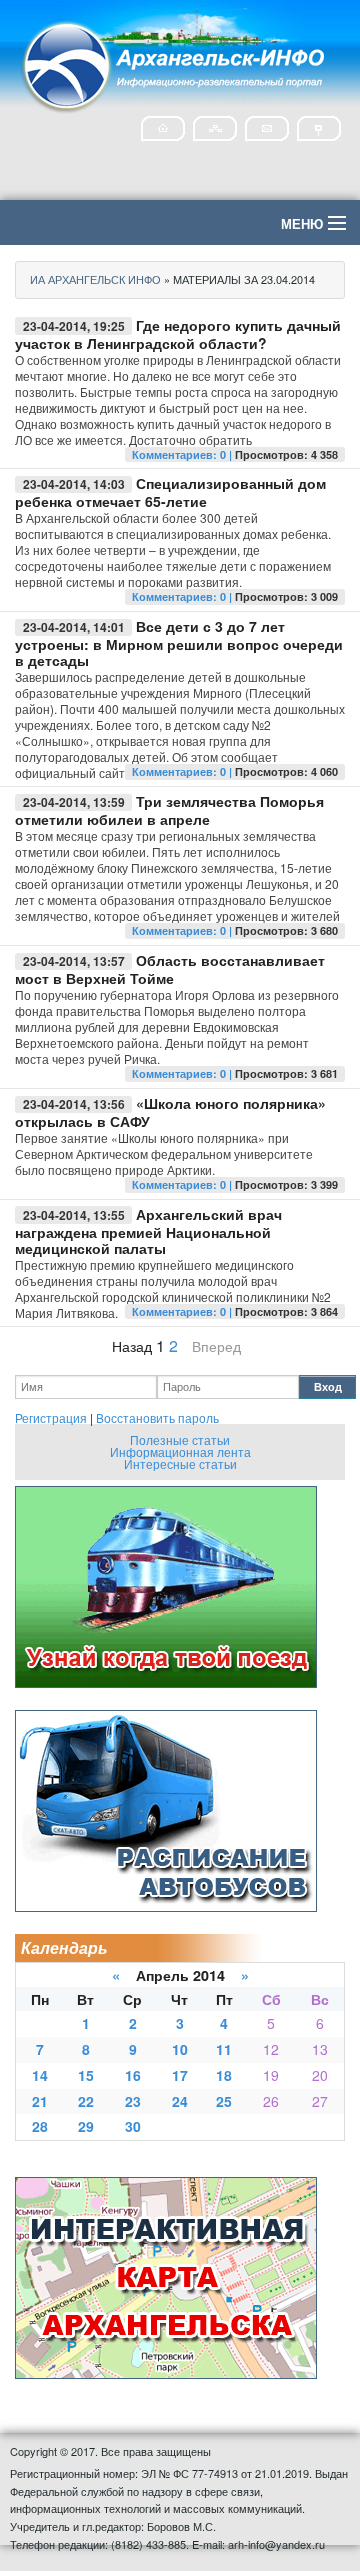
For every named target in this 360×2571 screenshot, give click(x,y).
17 (180, 2075)
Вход (328, 1386)
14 (40, 2075)
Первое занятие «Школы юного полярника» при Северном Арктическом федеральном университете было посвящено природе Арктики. (164, 1153)
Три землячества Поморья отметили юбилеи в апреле (169, 810)
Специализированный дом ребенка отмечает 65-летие (170, 492)
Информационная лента (180, 1451)
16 (133, 2075)
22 (86, 2101)
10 (180, 2049)
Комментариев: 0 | (183, 454)
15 (86, 2075)
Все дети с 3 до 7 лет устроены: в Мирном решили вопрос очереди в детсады (179, 643)
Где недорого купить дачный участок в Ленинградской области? (178, 334)
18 (224, 2075)
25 (224, 2101)
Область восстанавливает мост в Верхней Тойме (170, 969)
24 (180, 2101)
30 (133, 2126)
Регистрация (51, 1417)
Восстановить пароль (157, 1417)
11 (224, 2049)
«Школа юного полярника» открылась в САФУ (170, 1112)
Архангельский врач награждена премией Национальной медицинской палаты (148, 1231)
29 (86, 2126)
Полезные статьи (180, 1439)
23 (133, 2101)
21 (40, 2101)
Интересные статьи (180, 1463)
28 (40, 2126)
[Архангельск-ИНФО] (175, 63)
